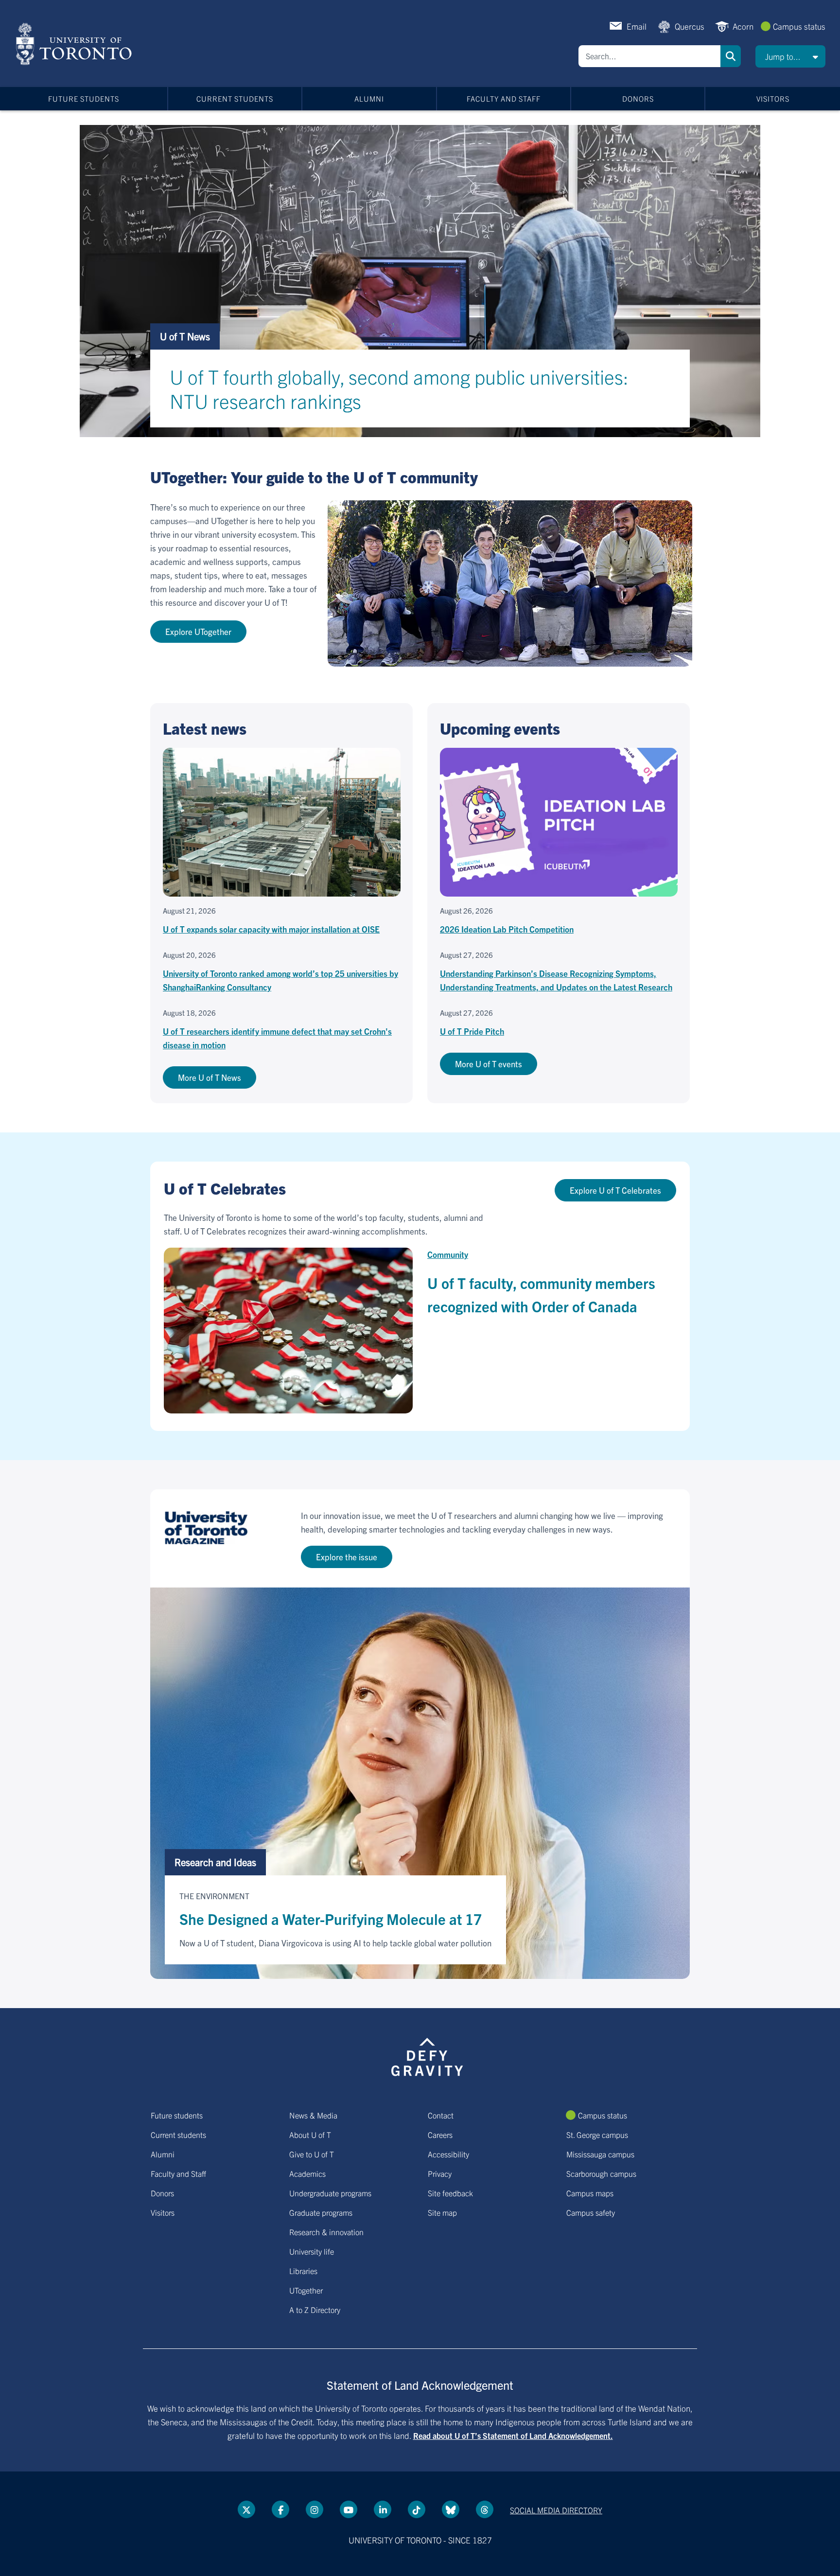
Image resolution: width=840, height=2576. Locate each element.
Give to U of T (312, 2154)
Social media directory (556, 2510)
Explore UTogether (198, 631)
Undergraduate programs (330, 2193)
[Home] (76, 44)
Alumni (369, 98)
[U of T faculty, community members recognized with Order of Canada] (288, 1331)
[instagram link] (315, 2509)
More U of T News (210, 1077)
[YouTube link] (349, 2509)
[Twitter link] (246, 2509)
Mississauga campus (600, 2154)
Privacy (440, 2173)
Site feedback (450, 2193)
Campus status (799, 26)
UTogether (306, 2290)
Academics (307, 2173)
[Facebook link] (280, 2509)
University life (312, 2251)
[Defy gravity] (427, 2055)
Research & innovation (326, 2232)
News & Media (313, 2115)
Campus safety (591, 2212)
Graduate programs (321, 2212)
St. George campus (597, 2135)
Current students (235, 98)
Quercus (690, 26)
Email (637, 26)
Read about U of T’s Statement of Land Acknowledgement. (513, 2435)
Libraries (303, 2271)
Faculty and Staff (504, 98)
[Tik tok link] (417, 2509)
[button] (790, 56)
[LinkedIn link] (383, 2509)
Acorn (743, 26)
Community (448, 1254)
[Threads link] (485, 2509)
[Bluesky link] (451, 2509)
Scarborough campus (601, 2173)
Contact (441, 2115)
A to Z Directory (315, 2310)
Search (731, 56)
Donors (638, 98)
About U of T (310, 2135)
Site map (442, 2212)
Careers (440, 2135)
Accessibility (448, 2154)
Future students (84, 98)
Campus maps (590, 2193)
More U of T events (489, 1064)
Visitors (773, 98)
